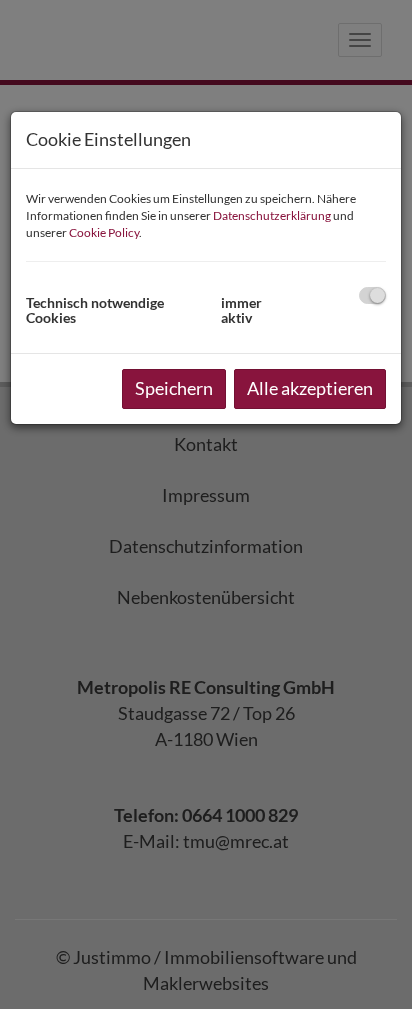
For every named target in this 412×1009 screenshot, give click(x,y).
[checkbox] (372, 295)
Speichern (174, 388)
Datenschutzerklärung (272, 215)
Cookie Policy (104, 232)
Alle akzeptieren (310, 388)
